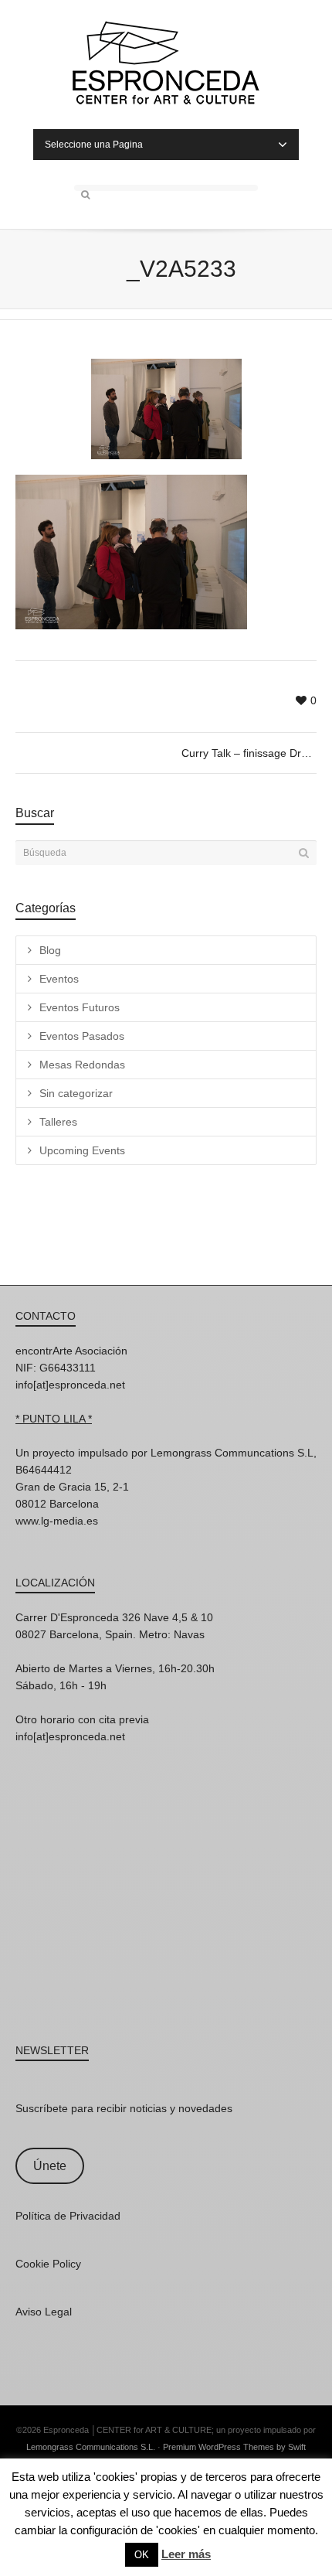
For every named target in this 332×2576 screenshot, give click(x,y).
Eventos (59, 979)
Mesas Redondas (82, 1065)
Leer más (186, 2554)
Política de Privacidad (68, 2216)
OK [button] (142, 2555)
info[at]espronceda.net (70, 1385)
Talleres (58, 1122)
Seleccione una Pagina (94, 145)
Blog (50, 950)
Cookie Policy (48, 2264)
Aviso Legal (44, 2312)
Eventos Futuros (80, 1007)
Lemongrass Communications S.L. (91, 2447)
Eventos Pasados (82, 1036)
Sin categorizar (76, 1093)
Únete (50, 2166)
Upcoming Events (82, 1150)
